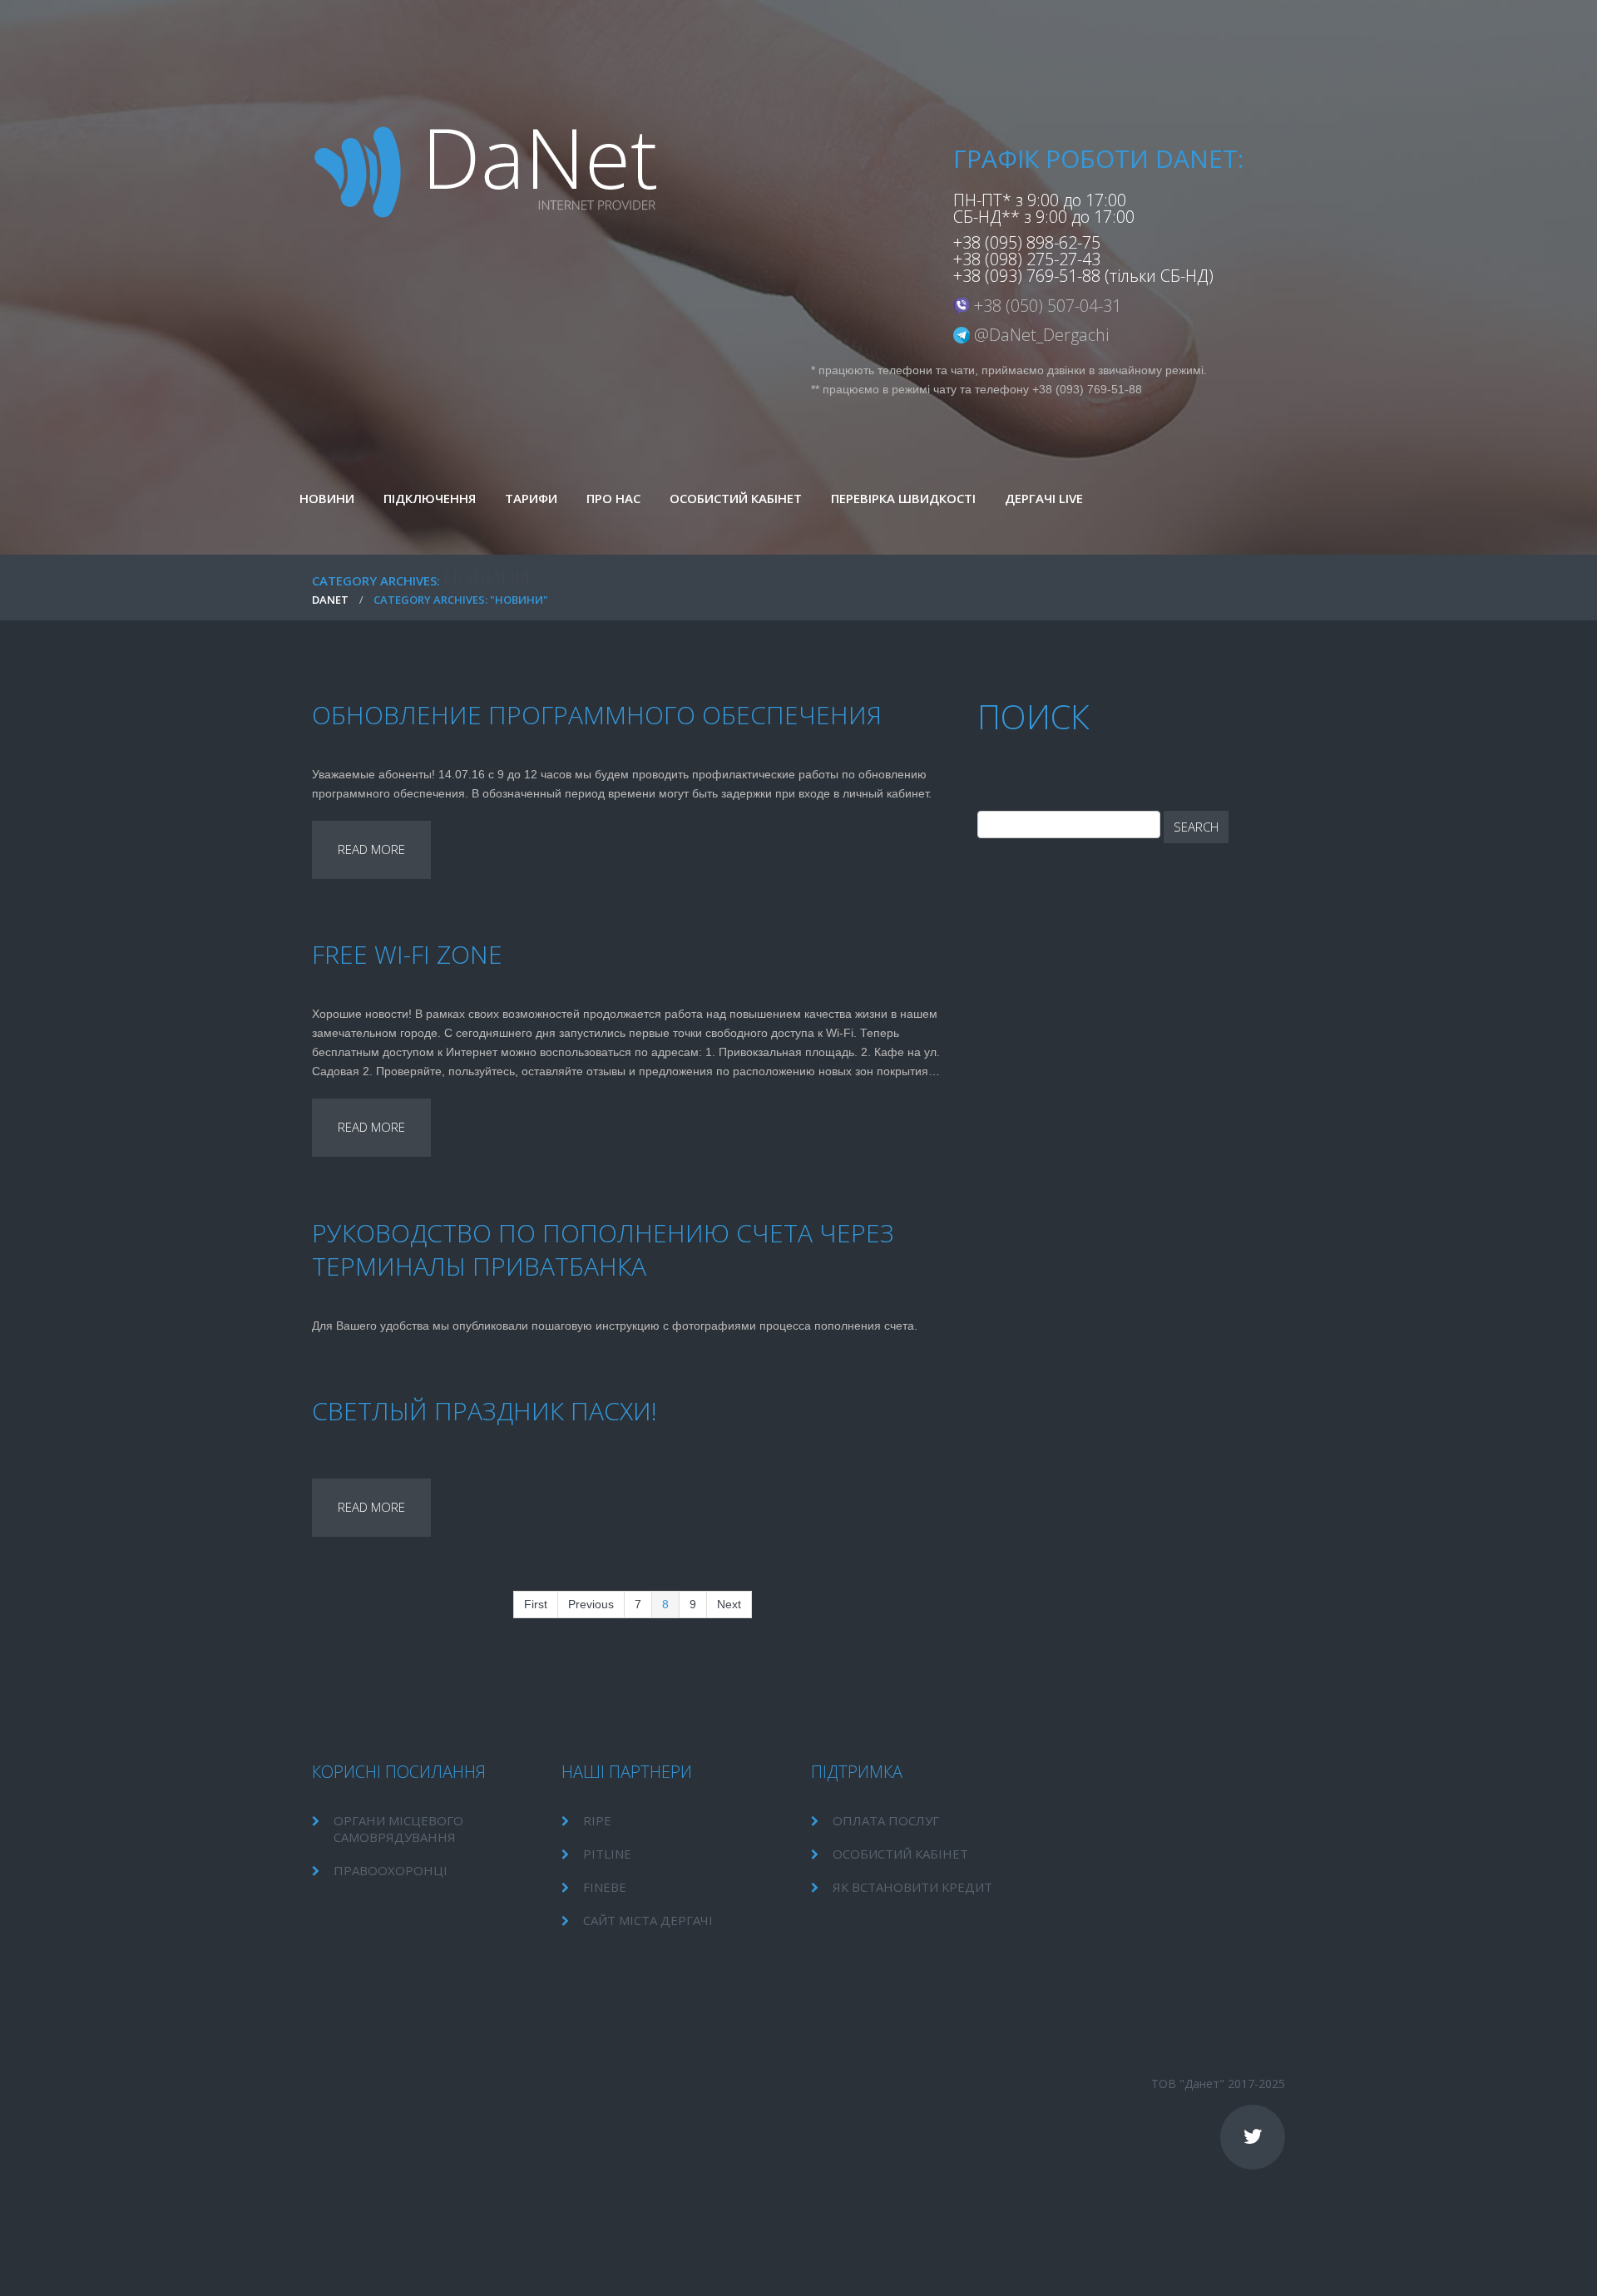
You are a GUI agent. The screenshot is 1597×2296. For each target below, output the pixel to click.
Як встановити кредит (912, 1887)
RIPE (597, 1820)
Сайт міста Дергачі (648, 1920)
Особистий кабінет (900, 1854)
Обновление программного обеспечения (597, 715)
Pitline (607, 1854)
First (536, 1604)
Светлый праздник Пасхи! (485, 1411)
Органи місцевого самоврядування (398, 1829)
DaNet (330, 600)
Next (729, 1604)
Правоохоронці (391, 1870)
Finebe (605, 1887)
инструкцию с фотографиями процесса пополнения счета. (756, 1326)
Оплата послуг (886, 1820)
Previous (591, 1604)
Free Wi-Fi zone (407, 954)
